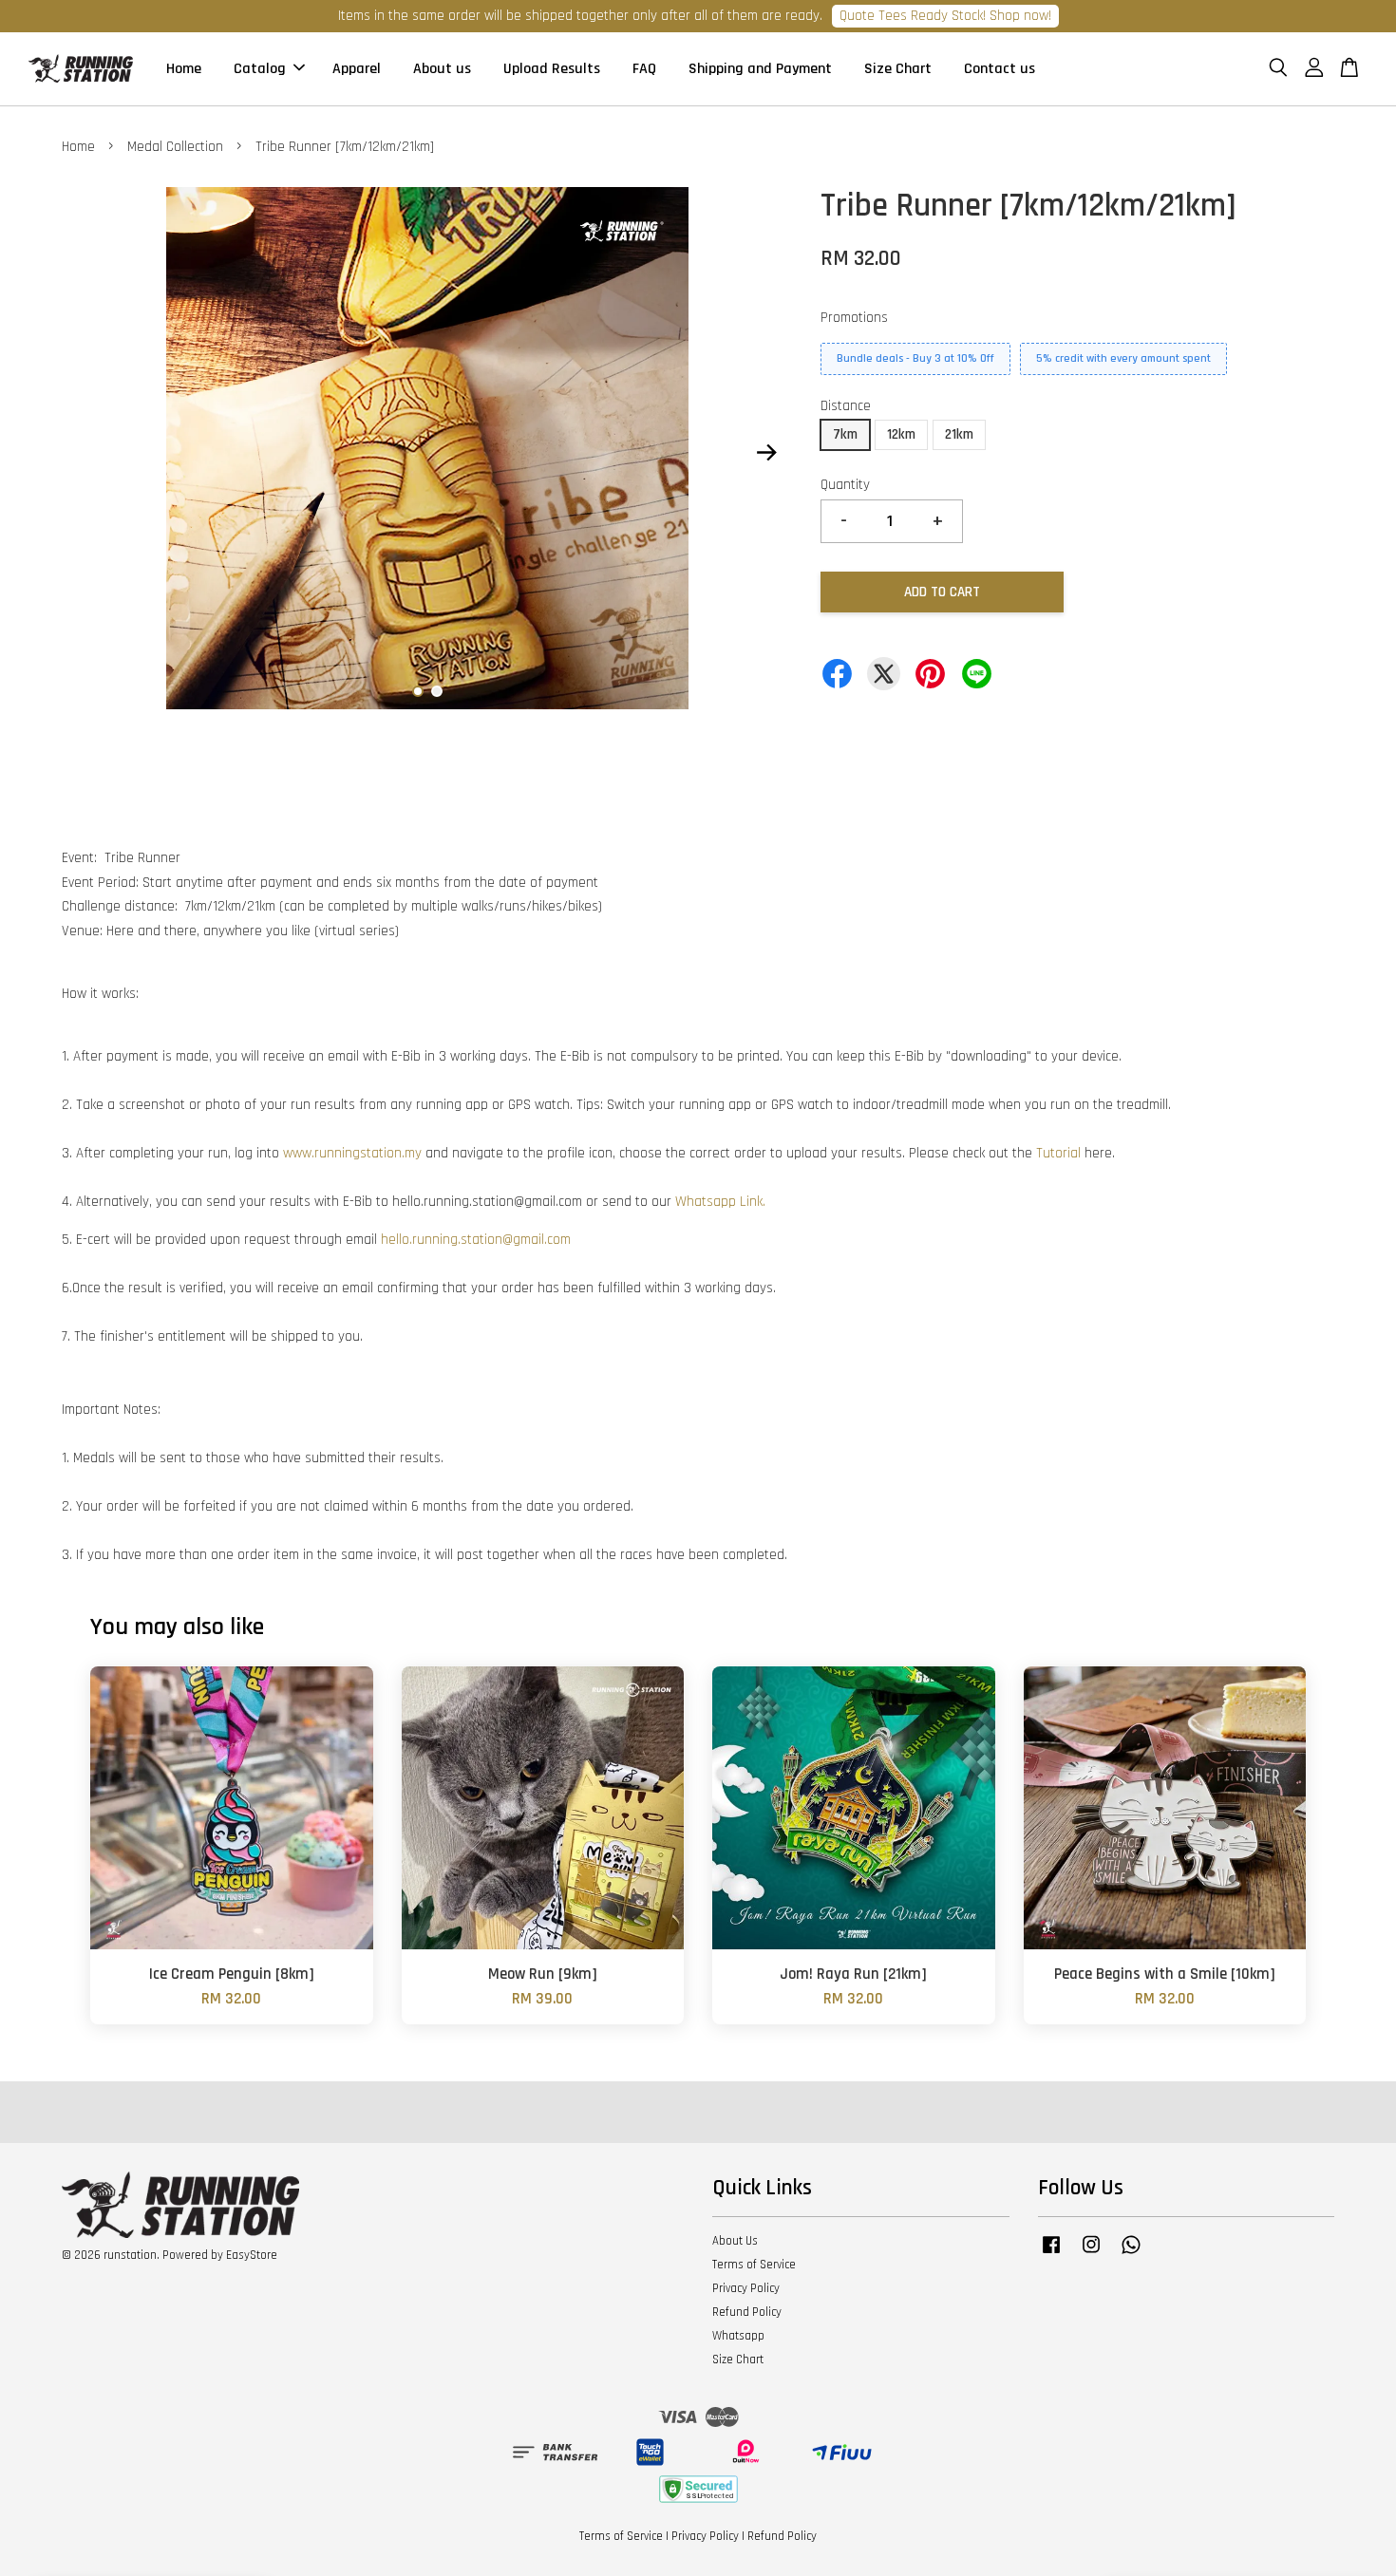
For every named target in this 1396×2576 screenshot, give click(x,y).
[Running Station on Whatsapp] (1131, 2254)
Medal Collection (175, 147)
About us (442, 69)
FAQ (644, 69)
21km (959, 434)
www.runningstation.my (352, 1153)
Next (766, 452)
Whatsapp (738, 2336)
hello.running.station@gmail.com (476, 1240)
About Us (735, 2241)
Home (184, 69)
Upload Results (552, 69)
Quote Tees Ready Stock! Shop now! (945, 16)
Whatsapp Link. (720, 1202)
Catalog (260, 69)
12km (901, 434)
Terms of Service (754, 2265)
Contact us (1000, 69)
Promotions (854, 318)
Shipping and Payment (760, 69)
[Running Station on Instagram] (1091, 2254)
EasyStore (252, 2255)
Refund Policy (747, 2312)
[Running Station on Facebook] (1051, 2254)
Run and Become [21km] (1247, 2524)
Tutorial (1058, 1153)
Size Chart (898, 69)
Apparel (357, 69)
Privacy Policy (746, 2288)
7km (845, 434)
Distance (846, 406)
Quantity (845, 485)
